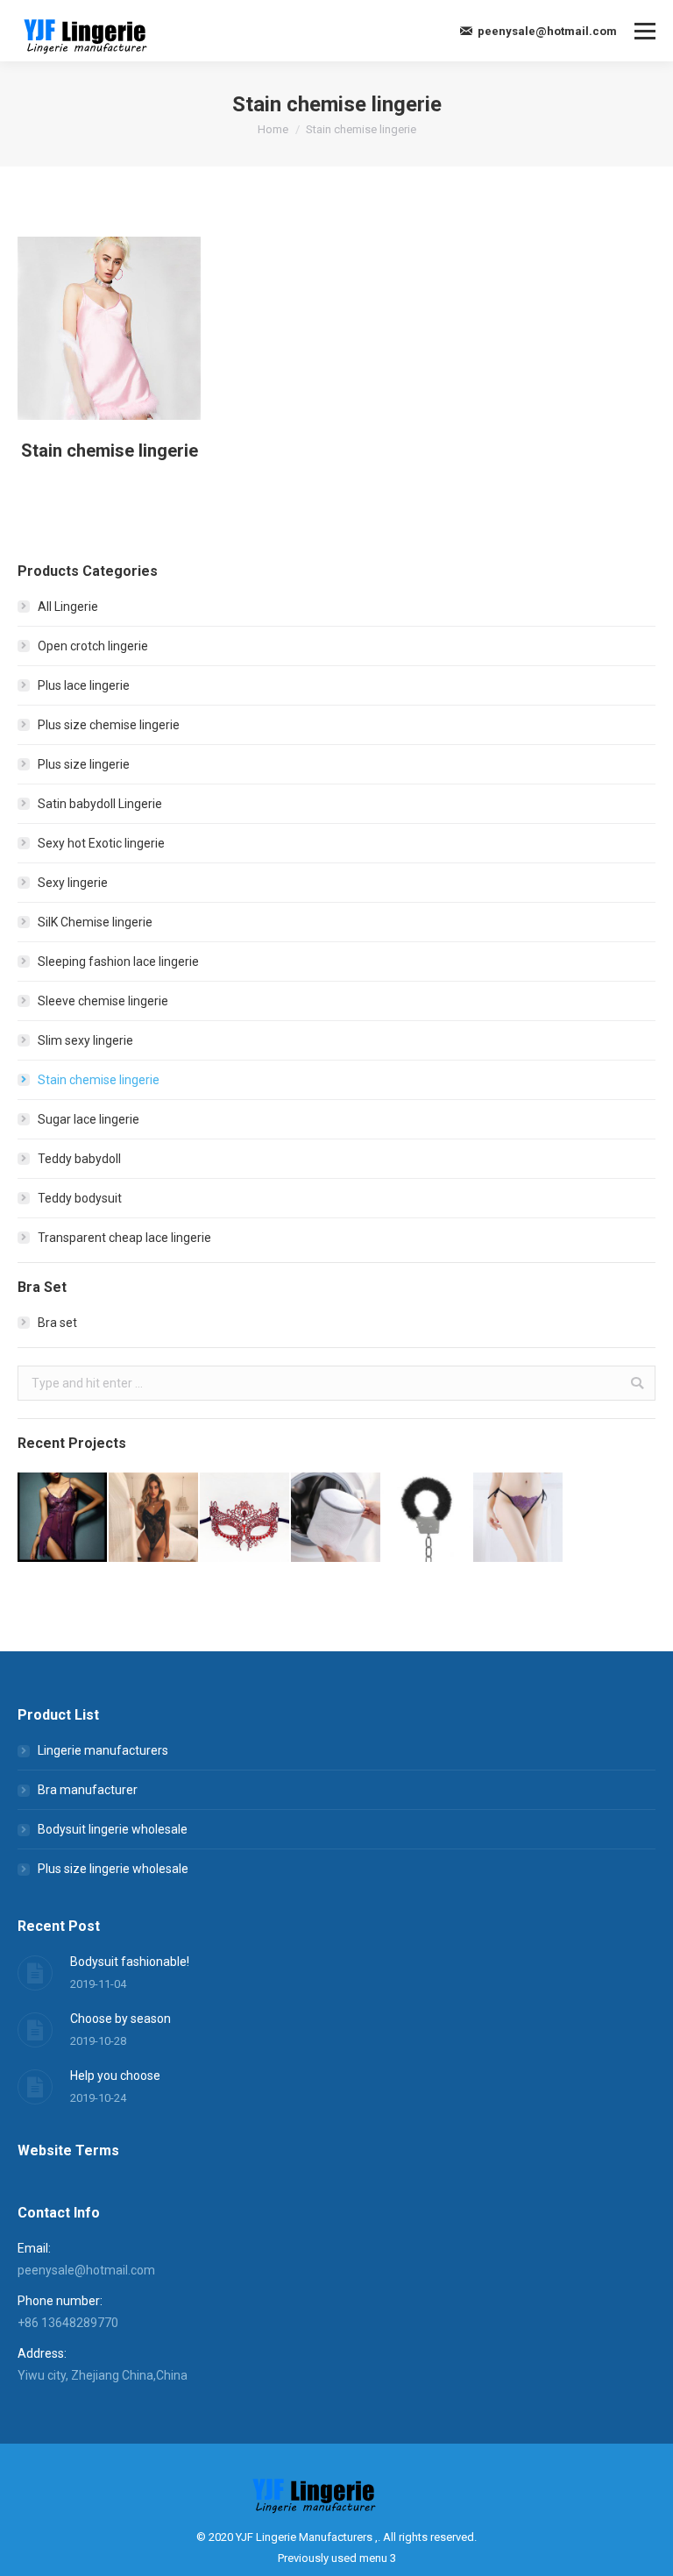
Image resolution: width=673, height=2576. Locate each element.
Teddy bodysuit (80, 1198)
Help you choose (115, 2076)
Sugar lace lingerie (89, 1119)
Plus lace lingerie (84, 685)
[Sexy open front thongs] (519, 1518)
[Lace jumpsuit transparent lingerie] (154, 1518)
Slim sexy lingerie (85, 1040)
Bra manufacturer (88, 1790)
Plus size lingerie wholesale (113, 1869)
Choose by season (120, 2019)
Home (273, 129)
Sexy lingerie (73, 883)
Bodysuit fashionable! (130, 1962)
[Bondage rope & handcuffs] (428, 1518)
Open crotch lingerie (93, 646)
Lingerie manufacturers (103, 1750)
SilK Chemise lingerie (95, 922)
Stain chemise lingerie (110, 451)
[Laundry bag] (336, 1518)
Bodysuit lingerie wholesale (113, 1829)
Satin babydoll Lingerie (100, 804)
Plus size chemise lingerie (109, 725)
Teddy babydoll (79, 1159)
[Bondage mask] (245, 1518)
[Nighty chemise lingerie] (63, 1518)
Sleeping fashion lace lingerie (118, 962)
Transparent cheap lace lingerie (124, 1238)
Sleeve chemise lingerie (103, 1001)
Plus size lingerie (84, 764)
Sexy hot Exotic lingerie (101, 843)
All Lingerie (68, 607)
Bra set (57, 1323)
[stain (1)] (109, 328)
